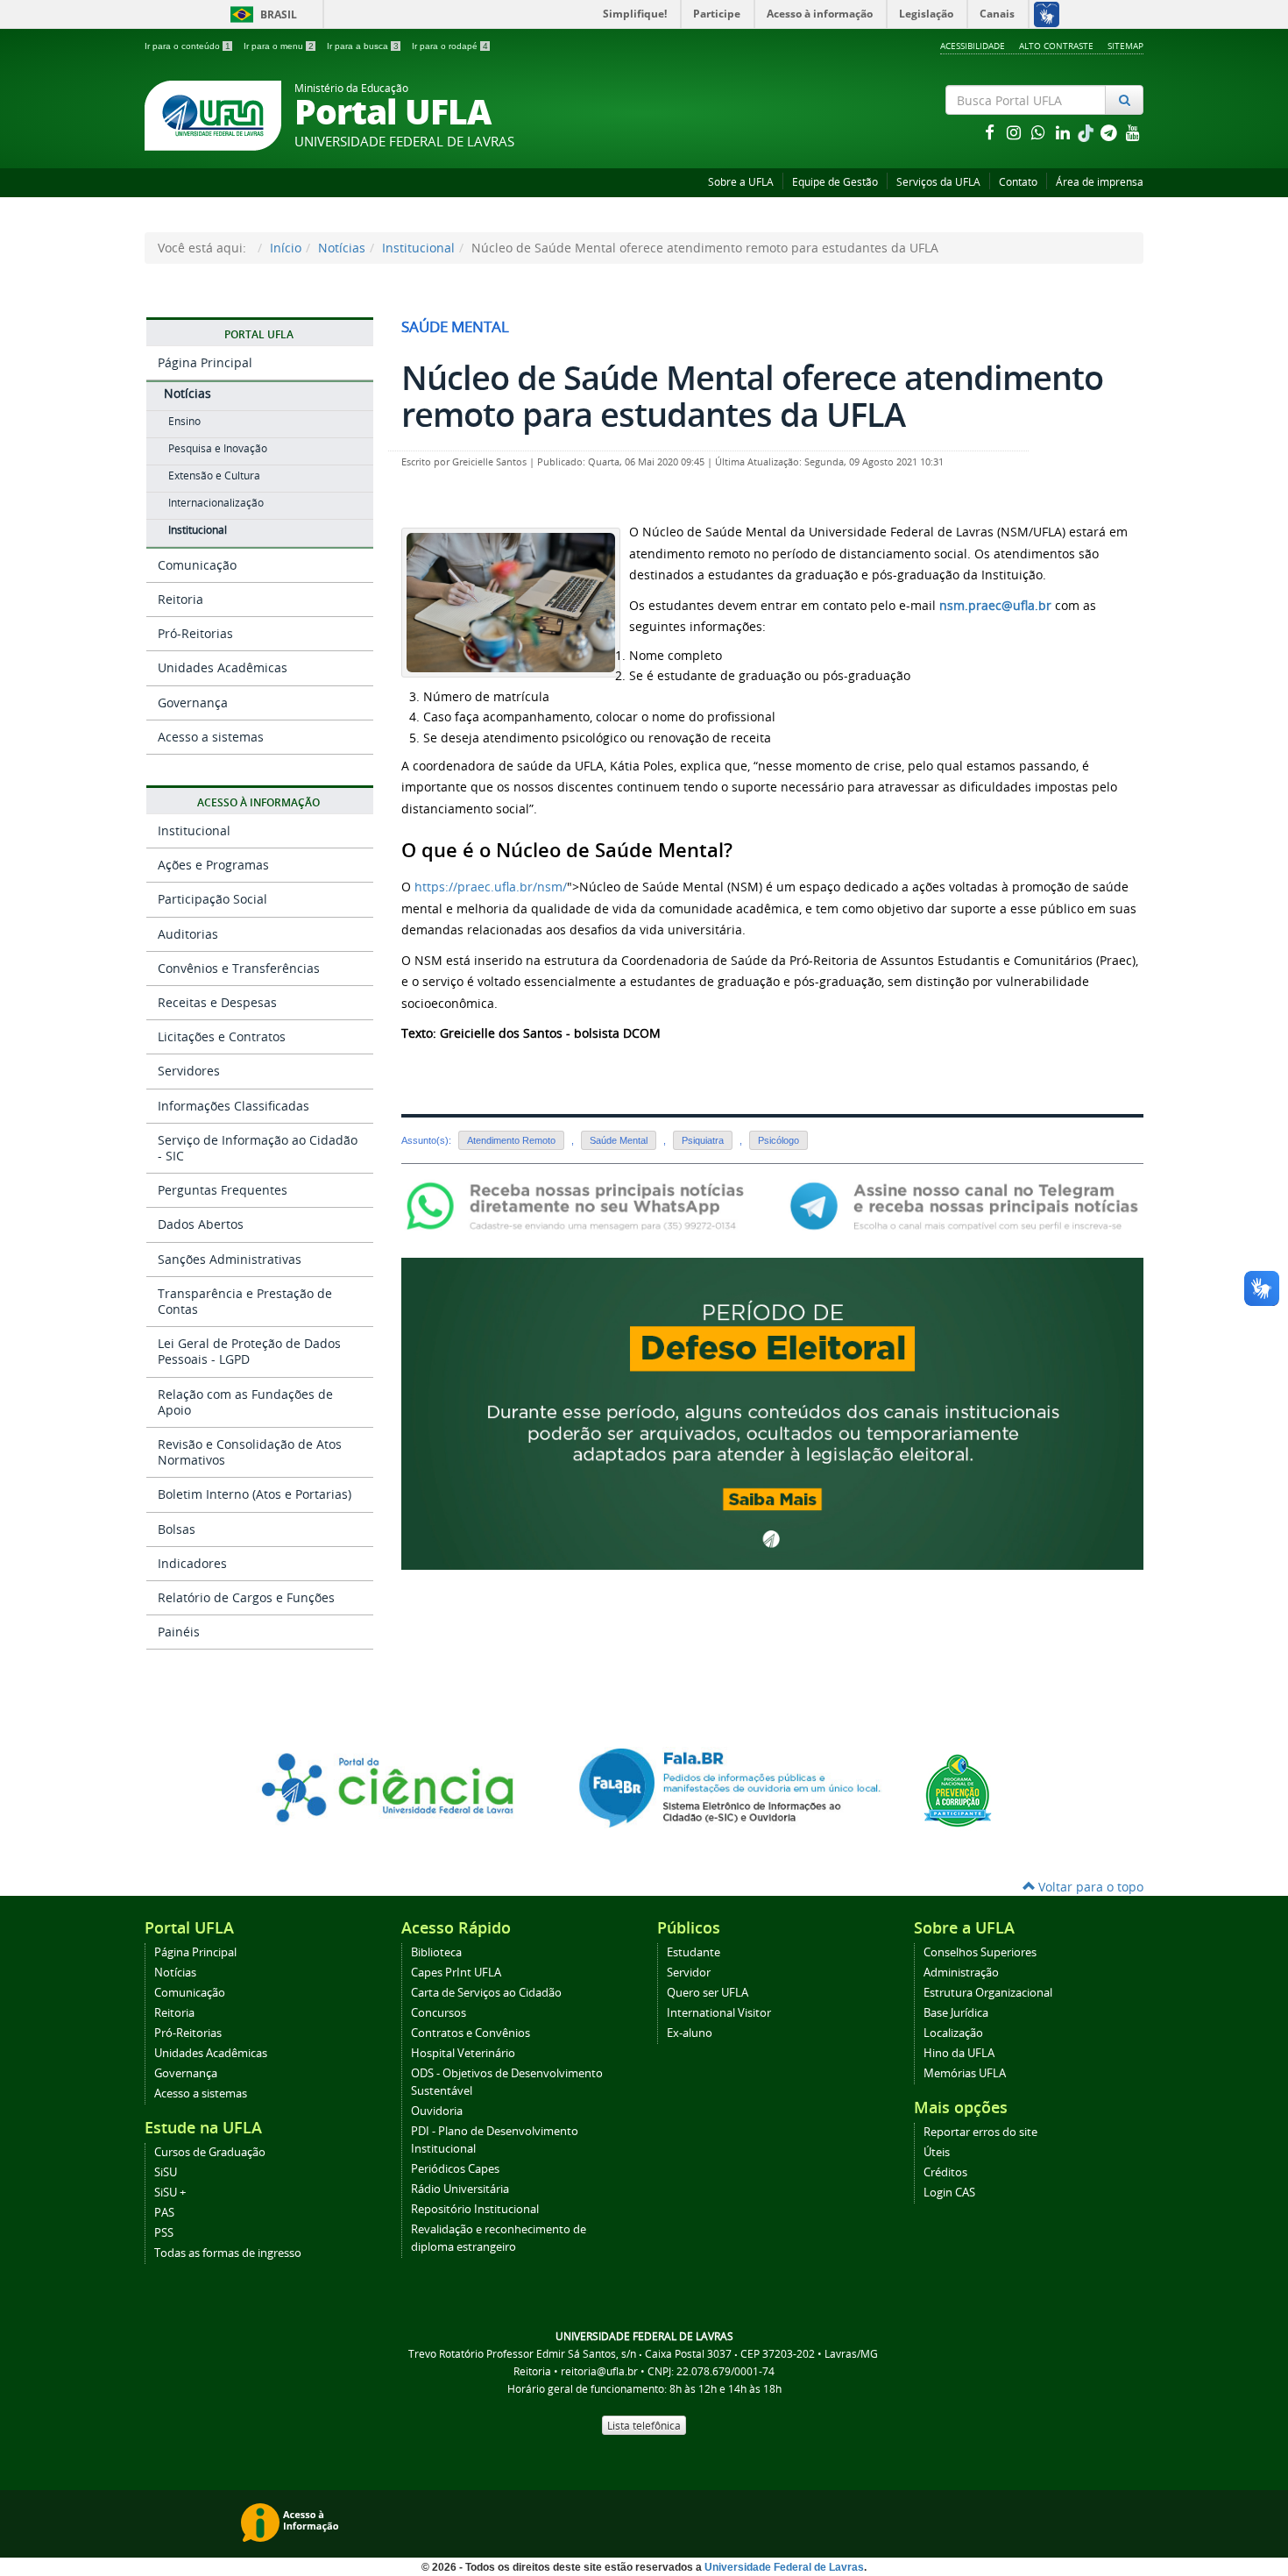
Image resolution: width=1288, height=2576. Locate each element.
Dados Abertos (201, 1224)
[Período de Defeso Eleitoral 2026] (772, 1412)
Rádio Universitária (460, 2189)
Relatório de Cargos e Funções (246, 1597)
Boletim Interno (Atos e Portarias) (255, 1494)
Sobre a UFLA (741, 182)
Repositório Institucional (475, 2209)
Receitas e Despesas (217, 1002)
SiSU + (170, 2193)
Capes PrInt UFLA (456, 1973)
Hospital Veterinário (463, 2053)
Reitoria (180, 599)
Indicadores (192, 1563)
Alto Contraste (1056, 46)
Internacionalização (216, 503)
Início (286, 248)
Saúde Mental (619, 1140)
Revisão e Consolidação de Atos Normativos (250, 1452)
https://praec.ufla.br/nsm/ (491, 887)
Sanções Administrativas (230, 1259)
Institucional (418, 248)
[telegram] (1110, 132)
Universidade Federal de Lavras (784, 2567)
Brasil (261, 14)
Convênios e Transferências (239, 968)
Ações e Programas (213, 865)
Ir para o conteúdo (188, 46)
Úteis (937, 2152)
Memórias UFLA (965, 2073)
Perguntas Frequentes (223, 1190)
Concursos (439, 2013)
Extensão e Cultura (214, 475)
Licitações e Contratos (222, 1036)
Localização (953, 2033)
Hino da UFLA (959, 2053)
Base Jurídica (956, 2013)
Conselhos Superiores (980, 1952)
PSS (164, 2233)
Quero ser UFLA (708, 1993)
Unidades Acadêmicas (223, 667)
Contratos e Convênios (471, 2033)
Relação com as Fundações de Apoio (245, 1402)
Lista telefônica (644, 2425)
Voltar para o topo (1089, 1887)
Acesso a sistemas (211, 737)
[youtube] (1133, 132)
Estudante (694, 1952)
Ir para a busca (363, 46)
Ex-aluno (690, 2033)
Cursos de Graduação (210, 2152)
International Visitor (719, 2013)
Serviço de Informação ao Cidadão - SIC (258, 1148)
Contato (1018, 182)
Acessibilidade (973, 46)
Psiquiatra (703, 1140)
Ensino (184, 421)
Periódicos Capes (455, 2169)
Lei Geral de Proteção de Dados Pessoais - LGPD (249, 1351)
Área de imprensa (1100, 182)
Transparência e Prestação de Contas (245, 1301)
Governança (193, 703)
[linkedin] (1065, 132)
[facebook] (991, 132)
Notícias (342, 248)
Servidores (189, 1071)
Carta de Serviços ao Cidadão (486, 1993)
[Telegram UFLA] (964, 1206)
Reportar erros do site (980, 2132)
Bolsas (177, 1529)
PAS (164, 2213)
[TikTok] (1087, 132)
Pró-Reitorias (195, 633)
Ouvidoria (437, 2111)
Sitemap (1125, 46)
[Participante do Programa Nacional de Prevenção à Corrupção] (958, 1789)
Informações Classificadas (234, 1106)
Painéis (179, 1632)
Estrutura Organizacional (988, 1993)
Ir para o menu (279, 46)
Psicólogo (778, 1140)
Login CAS (949, 2193)
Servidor (689, 1973)
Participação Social (212, 899)
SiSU (166, 2172)
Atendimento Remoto (511, 1140)
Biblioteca (436, 1952)
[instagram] (1016, 132)
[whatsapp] (1040, 132)
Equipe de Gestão (835, 182)
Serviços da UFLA (938, 182)
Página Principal (205, 362)
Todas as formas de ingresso (228, 2253)
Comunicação (197, 565)
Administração (961, 1973)
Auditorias (188, 934)
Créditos (945, 2172)
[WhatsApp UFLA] (580, 1206)
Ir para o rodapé (450, 46)
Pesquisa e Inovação (218, 448)
